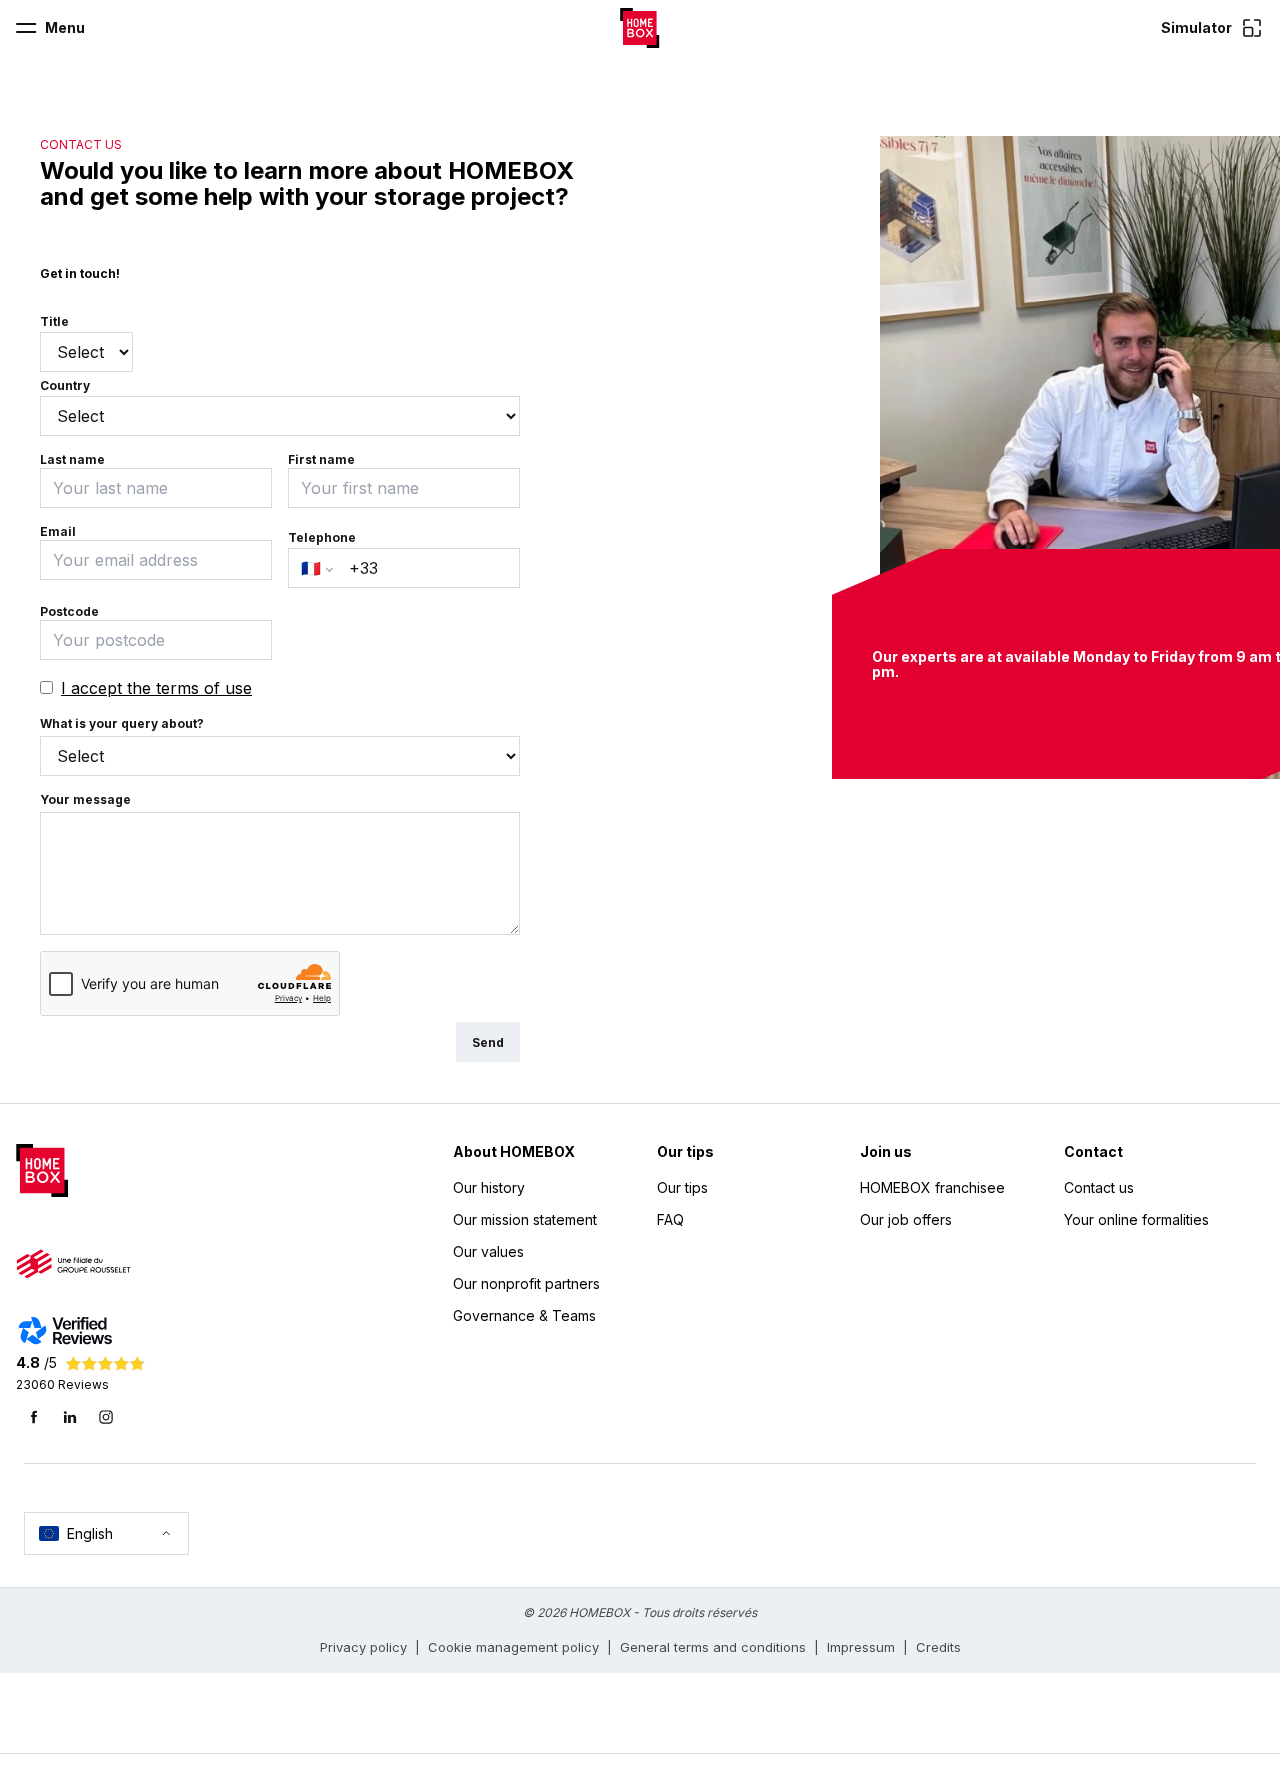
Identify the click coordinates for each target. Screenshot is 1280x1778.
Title (54, 321)
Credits (938, 1647)
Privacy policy (363, 1647)
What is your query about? (122, 723)
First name (321, 459)
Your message (85, 799)
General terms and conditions (713, 1647)
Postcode (69, 611)
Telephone (322, 537)
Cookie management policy (513, 1647)
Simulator (1196, 27)
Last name (72, 459)
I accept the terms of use (156, 688)
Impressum (861, 1647)
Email (58, 531)
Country (65, 385)
